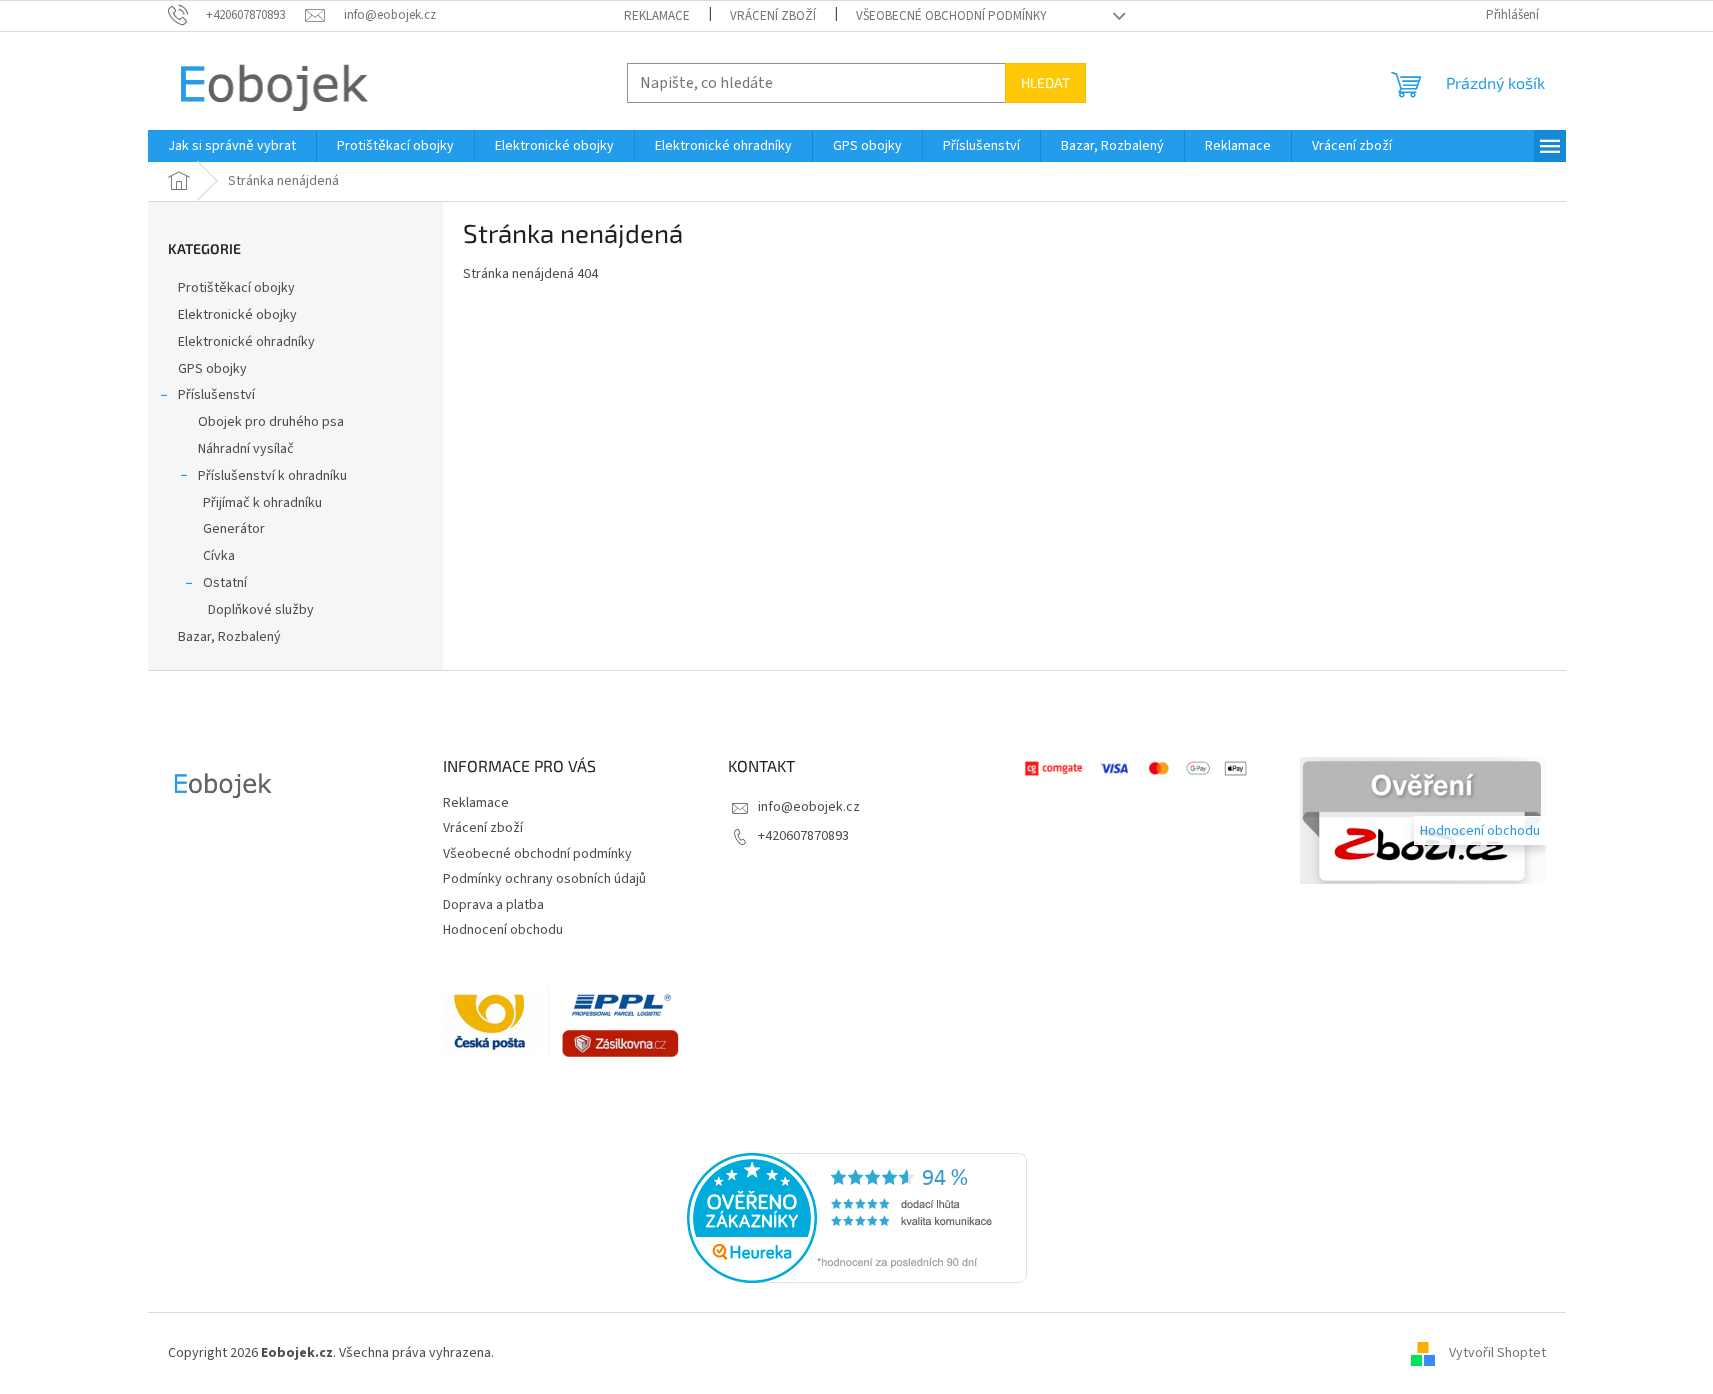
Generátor (234, 529)
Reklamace (657, 16)
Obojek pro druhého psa (271, 422)
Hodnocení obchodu (503, 930)
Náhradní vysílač (246, 449)
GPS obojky (212, 369)
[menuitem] (232, 146)
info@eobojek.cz (809, 807)
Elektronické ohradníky (246, 342)
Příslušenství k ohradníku (272, 476)
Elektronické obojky (237, 315)
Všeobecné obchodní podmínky (951, 16)
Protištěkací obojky (238, 288)
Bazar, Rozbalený (229, 637)
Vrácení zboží (773, 16)
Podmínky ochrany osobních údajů (544, 879)
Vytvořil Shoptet (1497, 1353)
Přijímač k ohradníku (262, 503)
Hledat (1045, 82)
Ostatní (225, 583)
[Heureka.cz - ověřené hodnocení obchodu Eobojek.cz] (857, 1218)
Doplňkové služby (261, 610)
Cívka (219, 556)
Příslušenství (216, 395)
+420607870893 (803, 836)
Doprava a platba (493, 905)
